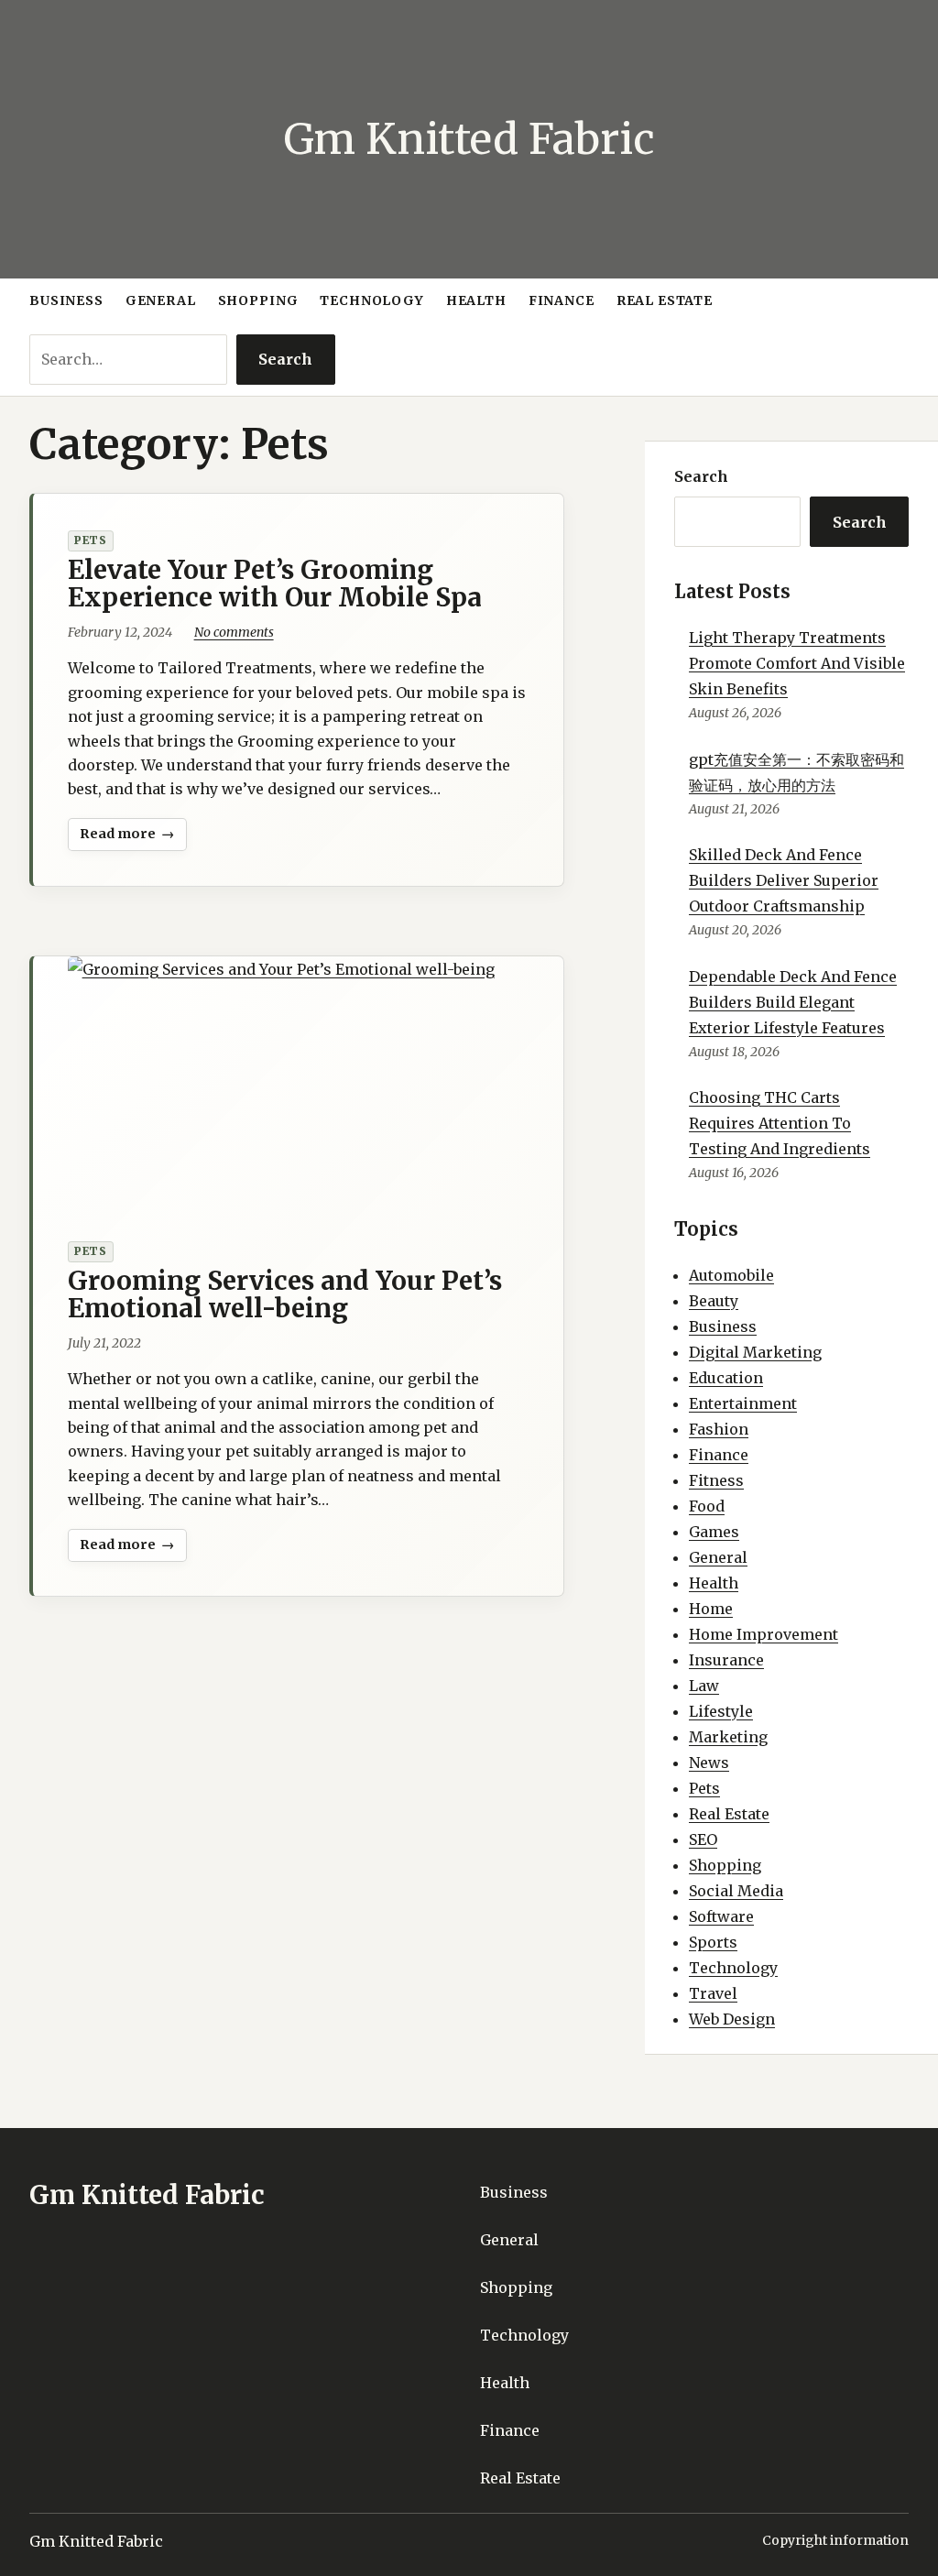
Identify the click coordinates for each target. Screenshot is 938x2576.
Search (285, 359)
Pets (91, 540)
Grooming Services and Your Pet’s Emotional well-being (285, 1294)
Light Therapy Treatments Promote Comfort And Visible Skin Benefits (797, 663)
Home (711, 1609)
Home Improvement (763, 1634)
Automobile (731, 1275)
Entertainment (743, 1403)
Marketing (728, 1737)
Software (721, 1916)
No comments (234, 632)
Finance (719, 1455)
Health (714, 1583)
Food (707, 1506)
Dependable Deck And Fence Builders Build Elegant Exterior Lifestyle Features (793, 1002)
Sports (713, 1942)
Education (726, 1378)
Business (723, 1326)
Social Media (736, 1891)
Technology (733, 1968)
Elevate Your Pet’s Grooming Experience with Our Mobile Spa (275, 584)
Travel (713, 1993)
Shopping (725, 1865)
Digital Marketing (755, 1352)
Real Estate (729, 1814)
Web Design (732, 2019)
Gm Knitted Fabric (469, 139)
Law (704, 1686)
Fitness (716, 1480)
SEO (703, 1839)
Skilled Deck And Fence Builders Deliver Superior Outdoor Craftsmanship (784, 880)
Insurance (726, 1660)
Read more (119, 838)
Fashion (719, 1429)
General (718, 1557)
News (709, 1763)
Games (714, 1532)
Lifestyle (721, 1711)
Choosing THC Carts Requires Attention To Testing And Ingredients (780, 1123)
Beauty (714, 1301)
